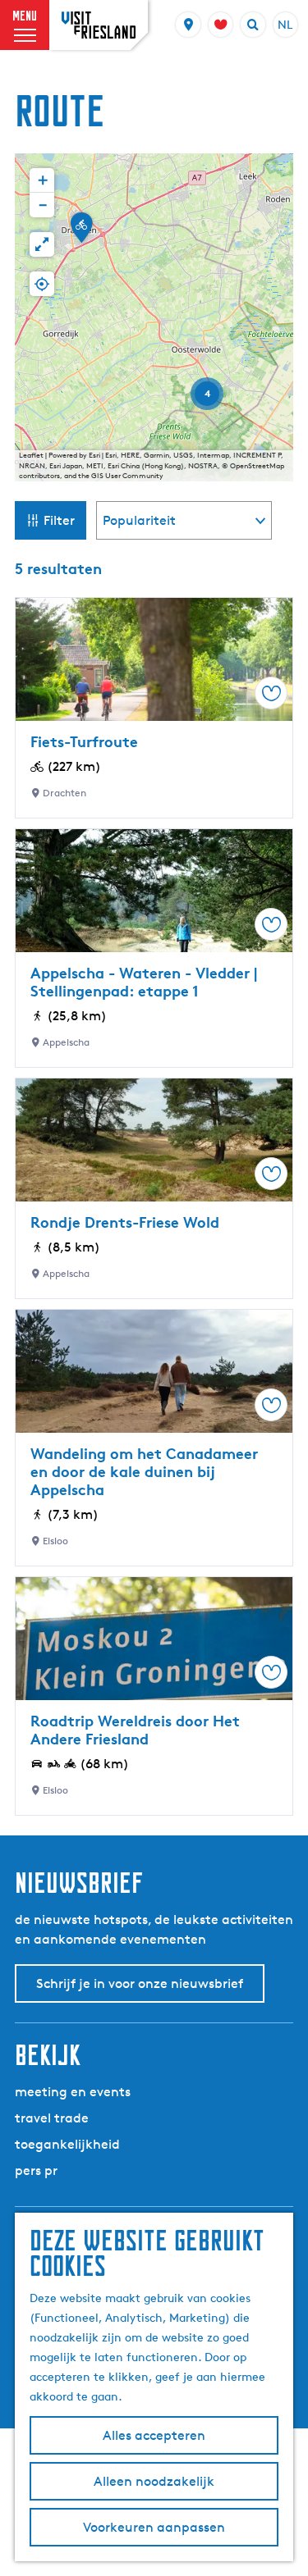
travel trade (52, 2118)
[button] (81, 233)
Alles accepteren (154, 2435)
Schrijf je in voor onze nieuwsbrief (140, 1983)
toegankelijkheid (67, 2144)
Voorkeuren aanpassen (154, 2527)
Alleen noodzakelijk (154, 2481)
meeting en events (73, 2092)
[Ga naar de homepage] (99, 25)
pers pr (36, 2170)
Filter (59, 520)
